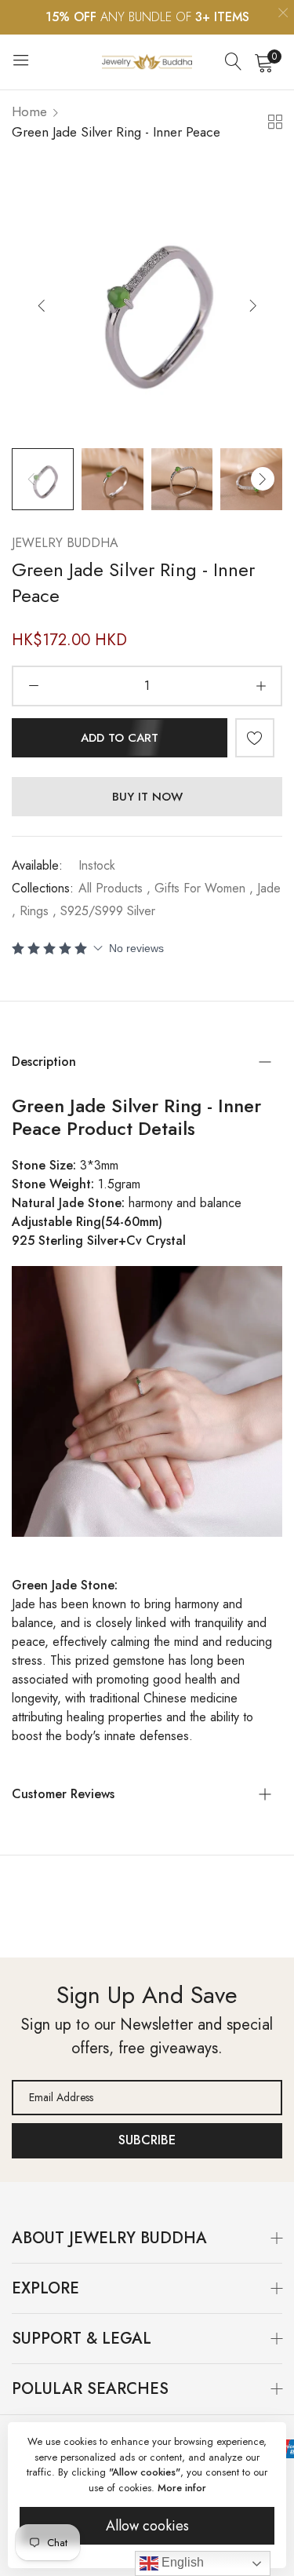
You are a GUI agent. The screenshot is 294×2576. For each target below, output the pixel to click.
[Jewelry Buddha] (147, 62)
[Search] (234, 62)
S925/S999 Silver (108, 911)
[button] (253, 305)
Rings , (38, 911)
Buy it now (147, 797)
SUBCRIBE (147, 2140)
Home (29, 111)
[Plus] (261, 686)
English (181, 2562)
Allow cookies (147, 2526)
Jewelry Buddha (65, 543)
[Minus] (33, 686)
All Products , (114, 888)
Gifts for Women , (204, 888)
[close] (283, 15)
